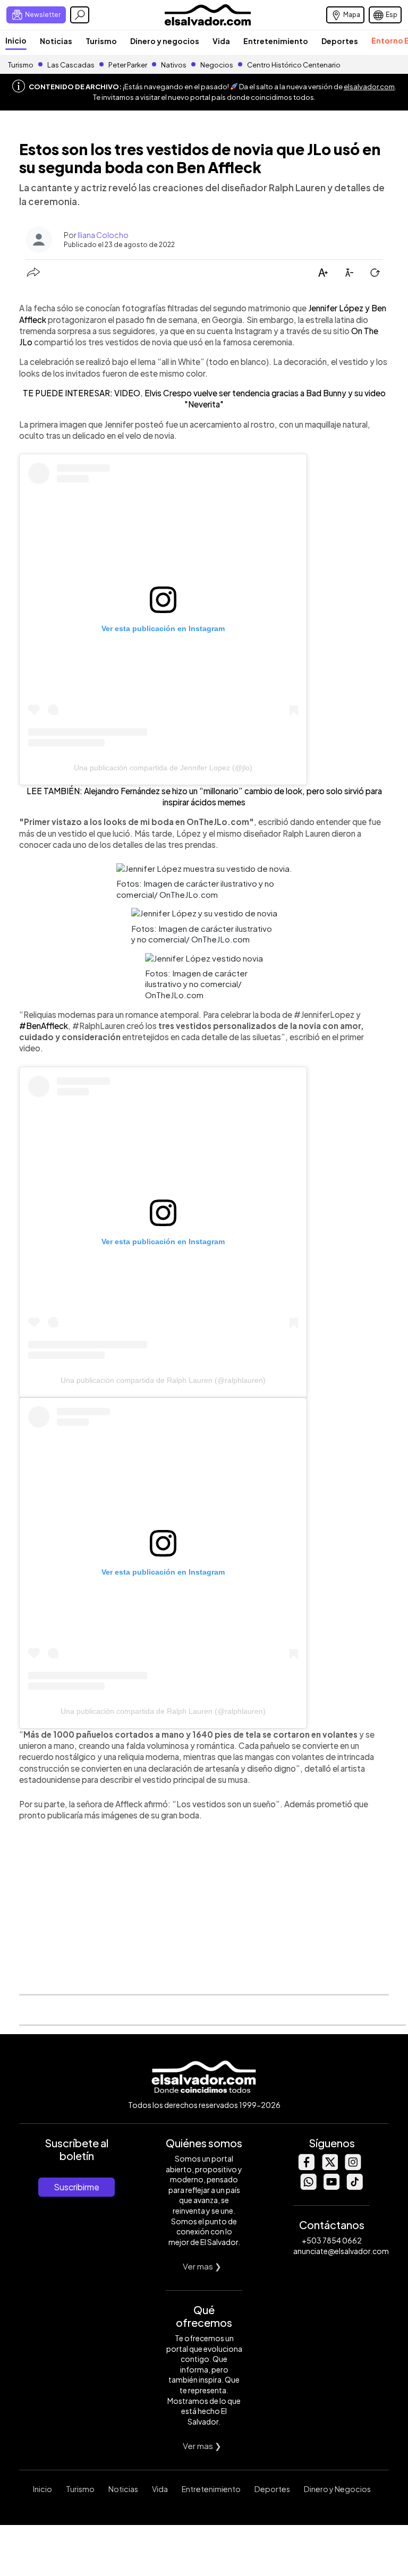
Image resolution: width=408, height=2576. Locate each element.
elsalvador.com (369, 87)
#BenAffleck (44, 1026)
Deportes (340, 41)
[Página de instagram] (353, 2167)
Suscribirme (76, 2187)
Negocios (217, 65)
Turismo (101, 41)
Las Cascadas (71, 65)
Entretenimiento (276, 41)
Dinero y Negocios (337, 2489)
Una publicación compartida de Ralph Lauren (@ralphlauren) (163, 1380)
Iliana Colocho (103, 235)
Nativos (174, 65)
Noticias (56, 41)
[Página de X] (329, 2167)
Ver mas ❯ (202, 2266)
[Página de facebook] (306, 2167)
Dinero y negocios (165, 41)
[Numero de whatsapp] (308, 2187)
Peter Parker (128, 65)
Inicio (16, 40)
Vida (221, 41)
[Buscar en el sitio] (80, 15)
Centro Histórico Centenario (294, 65)
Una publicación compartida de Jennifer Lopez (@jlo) (163, 768)
